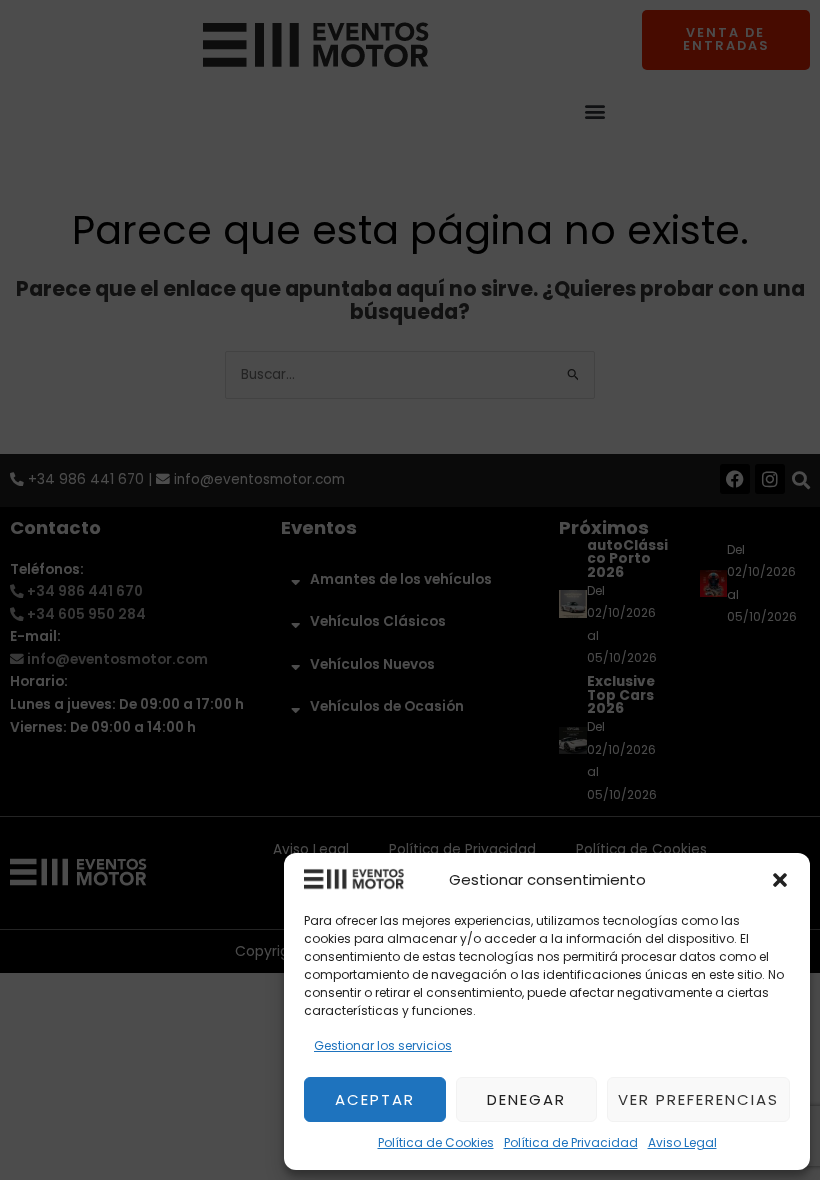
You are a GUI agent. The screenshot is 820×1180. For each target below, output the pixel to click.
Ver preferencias (698, 1099)
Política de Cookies (436, 1142)
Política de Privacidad (571, 1142)
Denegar (526, 1099)
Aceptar (375, 1099)
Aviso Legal (682, 1142)
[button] (780, 880)
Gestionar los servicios (383, 1045)
